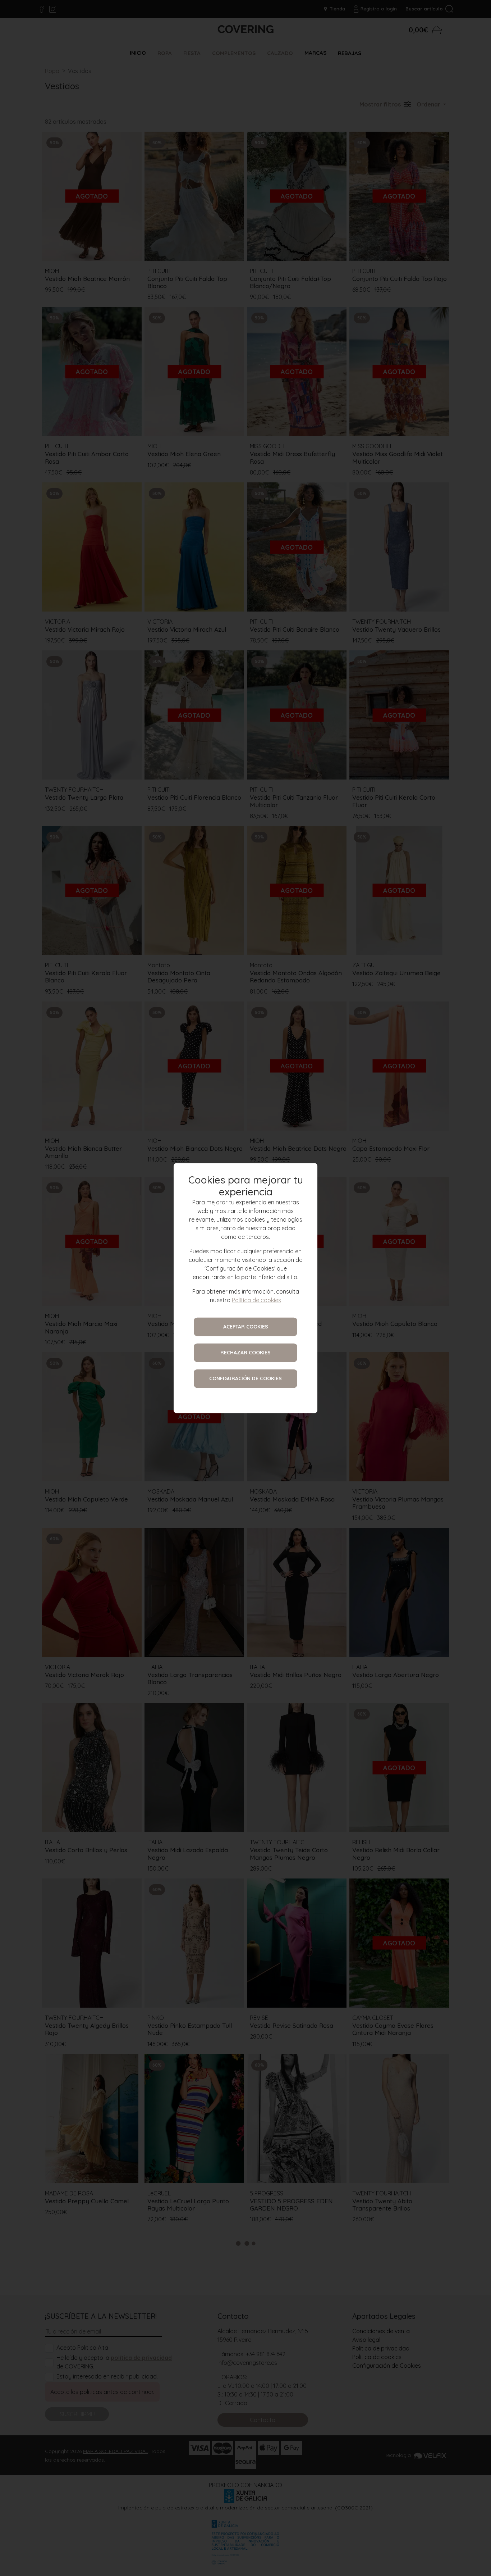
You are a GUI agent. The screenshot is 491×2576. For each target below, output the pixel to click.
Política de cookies (256, 1300)
